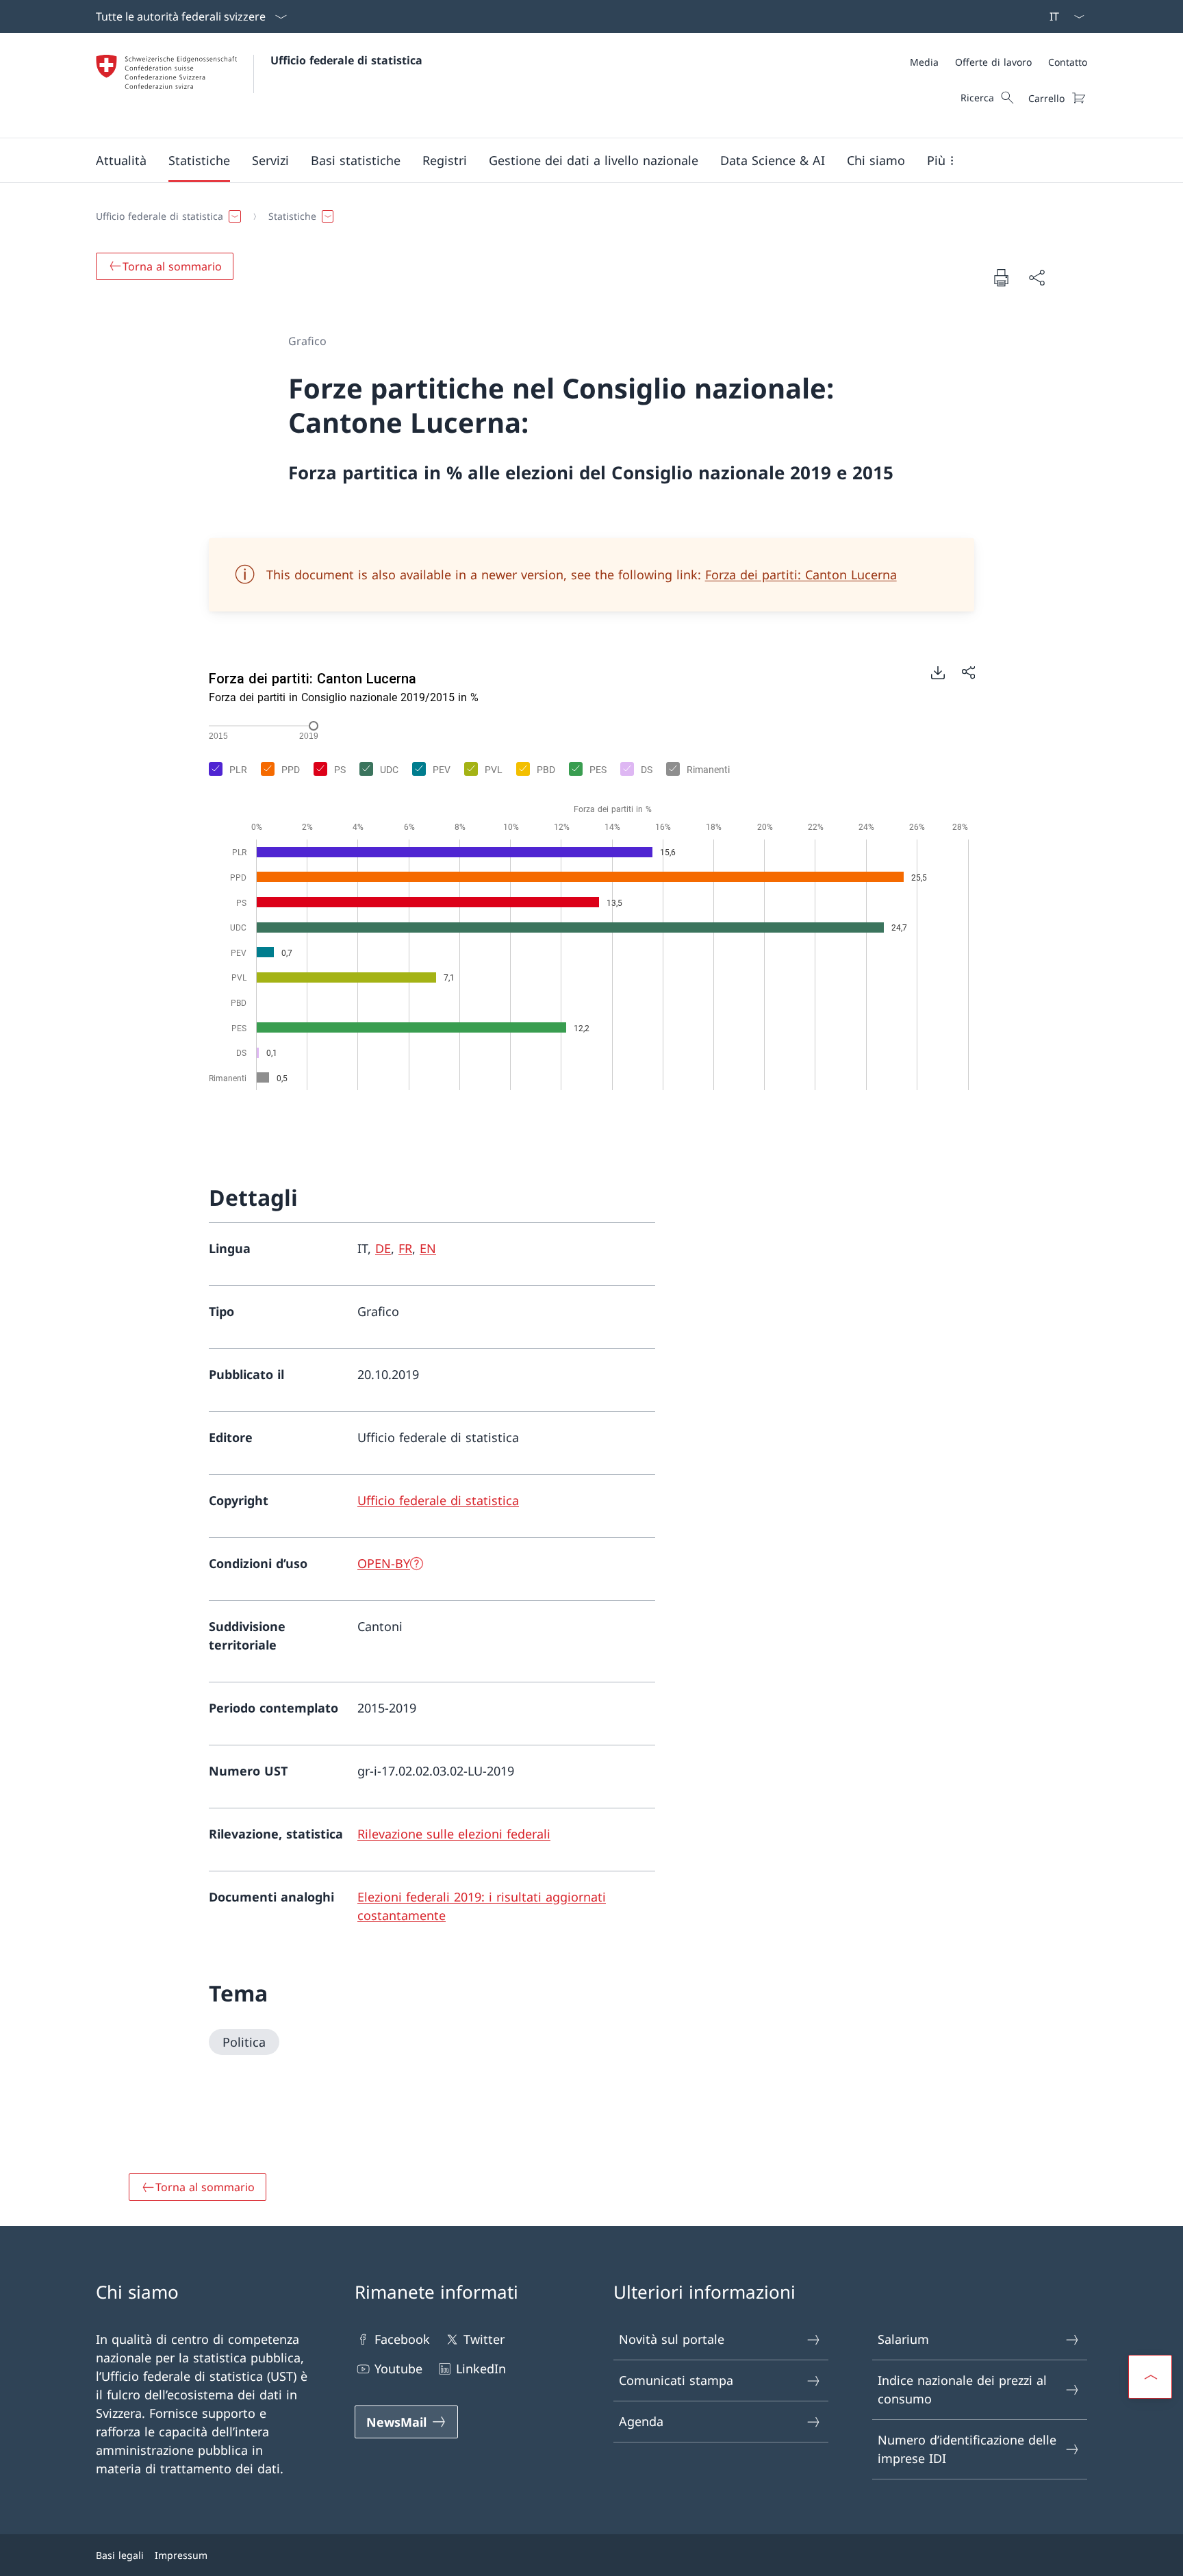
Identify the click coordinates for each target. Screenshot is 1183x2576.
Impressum (181, 2555)
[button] (121, 160)
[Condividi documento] (1036, 278)
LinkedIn (481, 2369)
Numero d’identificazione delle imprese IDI (967, 2449)
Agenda (641, 2421)
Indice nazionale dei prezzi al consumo (962, 2389)
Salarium (903, 2339)
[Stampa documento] (1001, 277)
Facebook (402, 2339)
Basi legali (120, 2555)
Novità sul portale (672, 2339)
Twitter (484, 2339)
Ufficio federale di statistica (346, 60)
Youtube (398, 2369)
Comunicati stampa (676, 2380)
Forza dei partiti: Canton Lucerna (801, 574)
